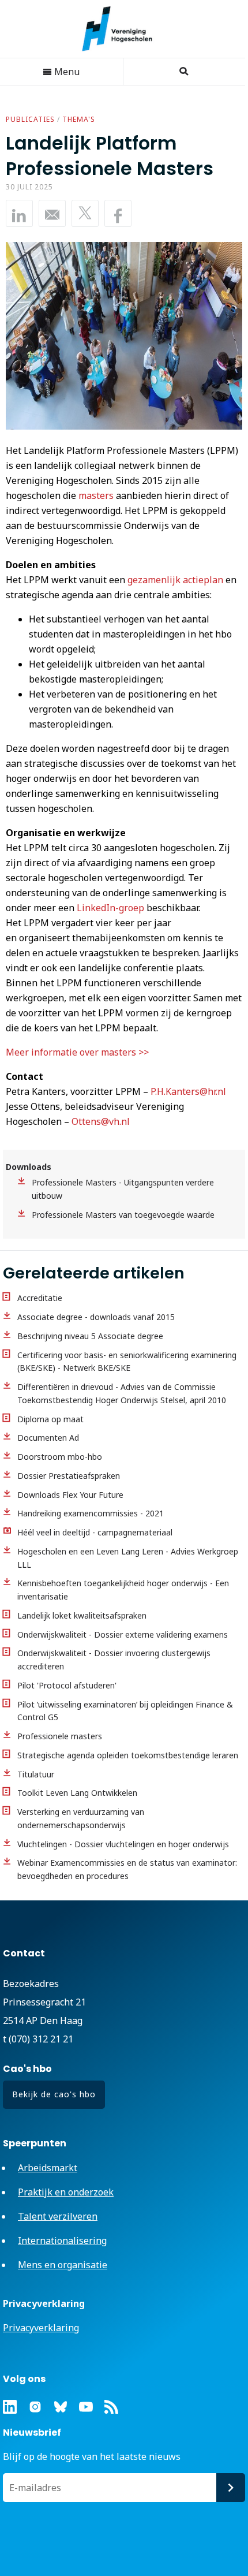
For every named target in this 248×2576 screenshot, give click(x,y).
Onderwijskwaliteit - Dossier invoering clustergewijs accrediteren (114, 1660)
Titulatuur (36, 1774)
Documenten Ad (48, 1438)
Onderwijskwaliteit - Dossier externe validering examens (123, 1634)
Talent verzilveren (58, 2216)
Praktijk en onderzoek (66, 2192)
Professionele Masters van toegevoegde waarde (123, 1215)
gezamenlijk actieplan (175, 580)
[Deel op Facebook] (118, 213)
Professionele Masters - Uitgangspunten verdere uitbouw (123, 1189)
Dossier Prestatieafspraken (69, 1476)
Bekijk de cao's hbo (54, 2094)
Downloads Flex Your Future (70, 1495)
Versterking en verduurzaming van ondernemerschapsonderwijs (81, 1818)
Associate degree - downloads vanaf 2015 (96, 1317)
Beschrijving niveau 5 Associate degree (90, 1336)
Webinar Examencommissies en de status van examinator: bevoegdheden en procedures (127, 1869)
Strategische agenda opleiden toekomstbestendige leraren (128, 1755)
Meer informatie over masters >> (77, 1052)
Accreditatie (40, 1298)
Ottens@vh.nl (101, 1121)
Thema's (79, 119)
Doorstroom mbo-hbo (60, 1457)
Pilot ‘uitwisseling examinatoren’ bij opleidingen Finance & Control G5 (125, 1711)
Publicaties (30, 119)
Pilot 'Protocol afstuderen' (67, 1685)
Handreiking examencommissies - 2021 (91, 1513)
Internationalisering (62, 2241)
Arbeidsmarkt (48, 2168)
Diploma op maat (50, 1419)
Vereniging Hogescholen (123, 29)
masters (96, 495)
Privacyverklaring (41, 2328)
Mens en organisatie (63, 2265)
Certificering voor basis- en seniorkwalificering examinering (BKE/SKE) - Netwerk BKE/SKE (127, 1362)
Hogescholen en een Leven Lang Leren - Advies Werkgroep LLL (128, 1558)
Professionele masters (60, 1736)
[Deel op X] (85, 213)
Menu (66, 72)
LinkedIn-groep (110, 908)
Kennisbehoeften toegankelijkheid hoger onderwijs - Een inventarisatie (123, 1590)
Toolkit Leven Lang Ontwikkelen (77, 1793)
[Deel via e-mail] (52, 213)
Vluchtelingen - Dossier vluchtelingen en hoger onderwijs (123, 1844)
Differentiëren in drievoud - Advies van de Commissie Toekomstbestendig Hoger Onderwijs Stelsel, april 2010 (122, 1393)
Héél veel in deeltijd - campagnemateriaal (95, 1532)
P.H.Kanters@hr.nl (188, 1091)
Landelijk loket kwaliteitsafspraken (82, 1615)
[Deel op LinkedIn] (19, 213)
